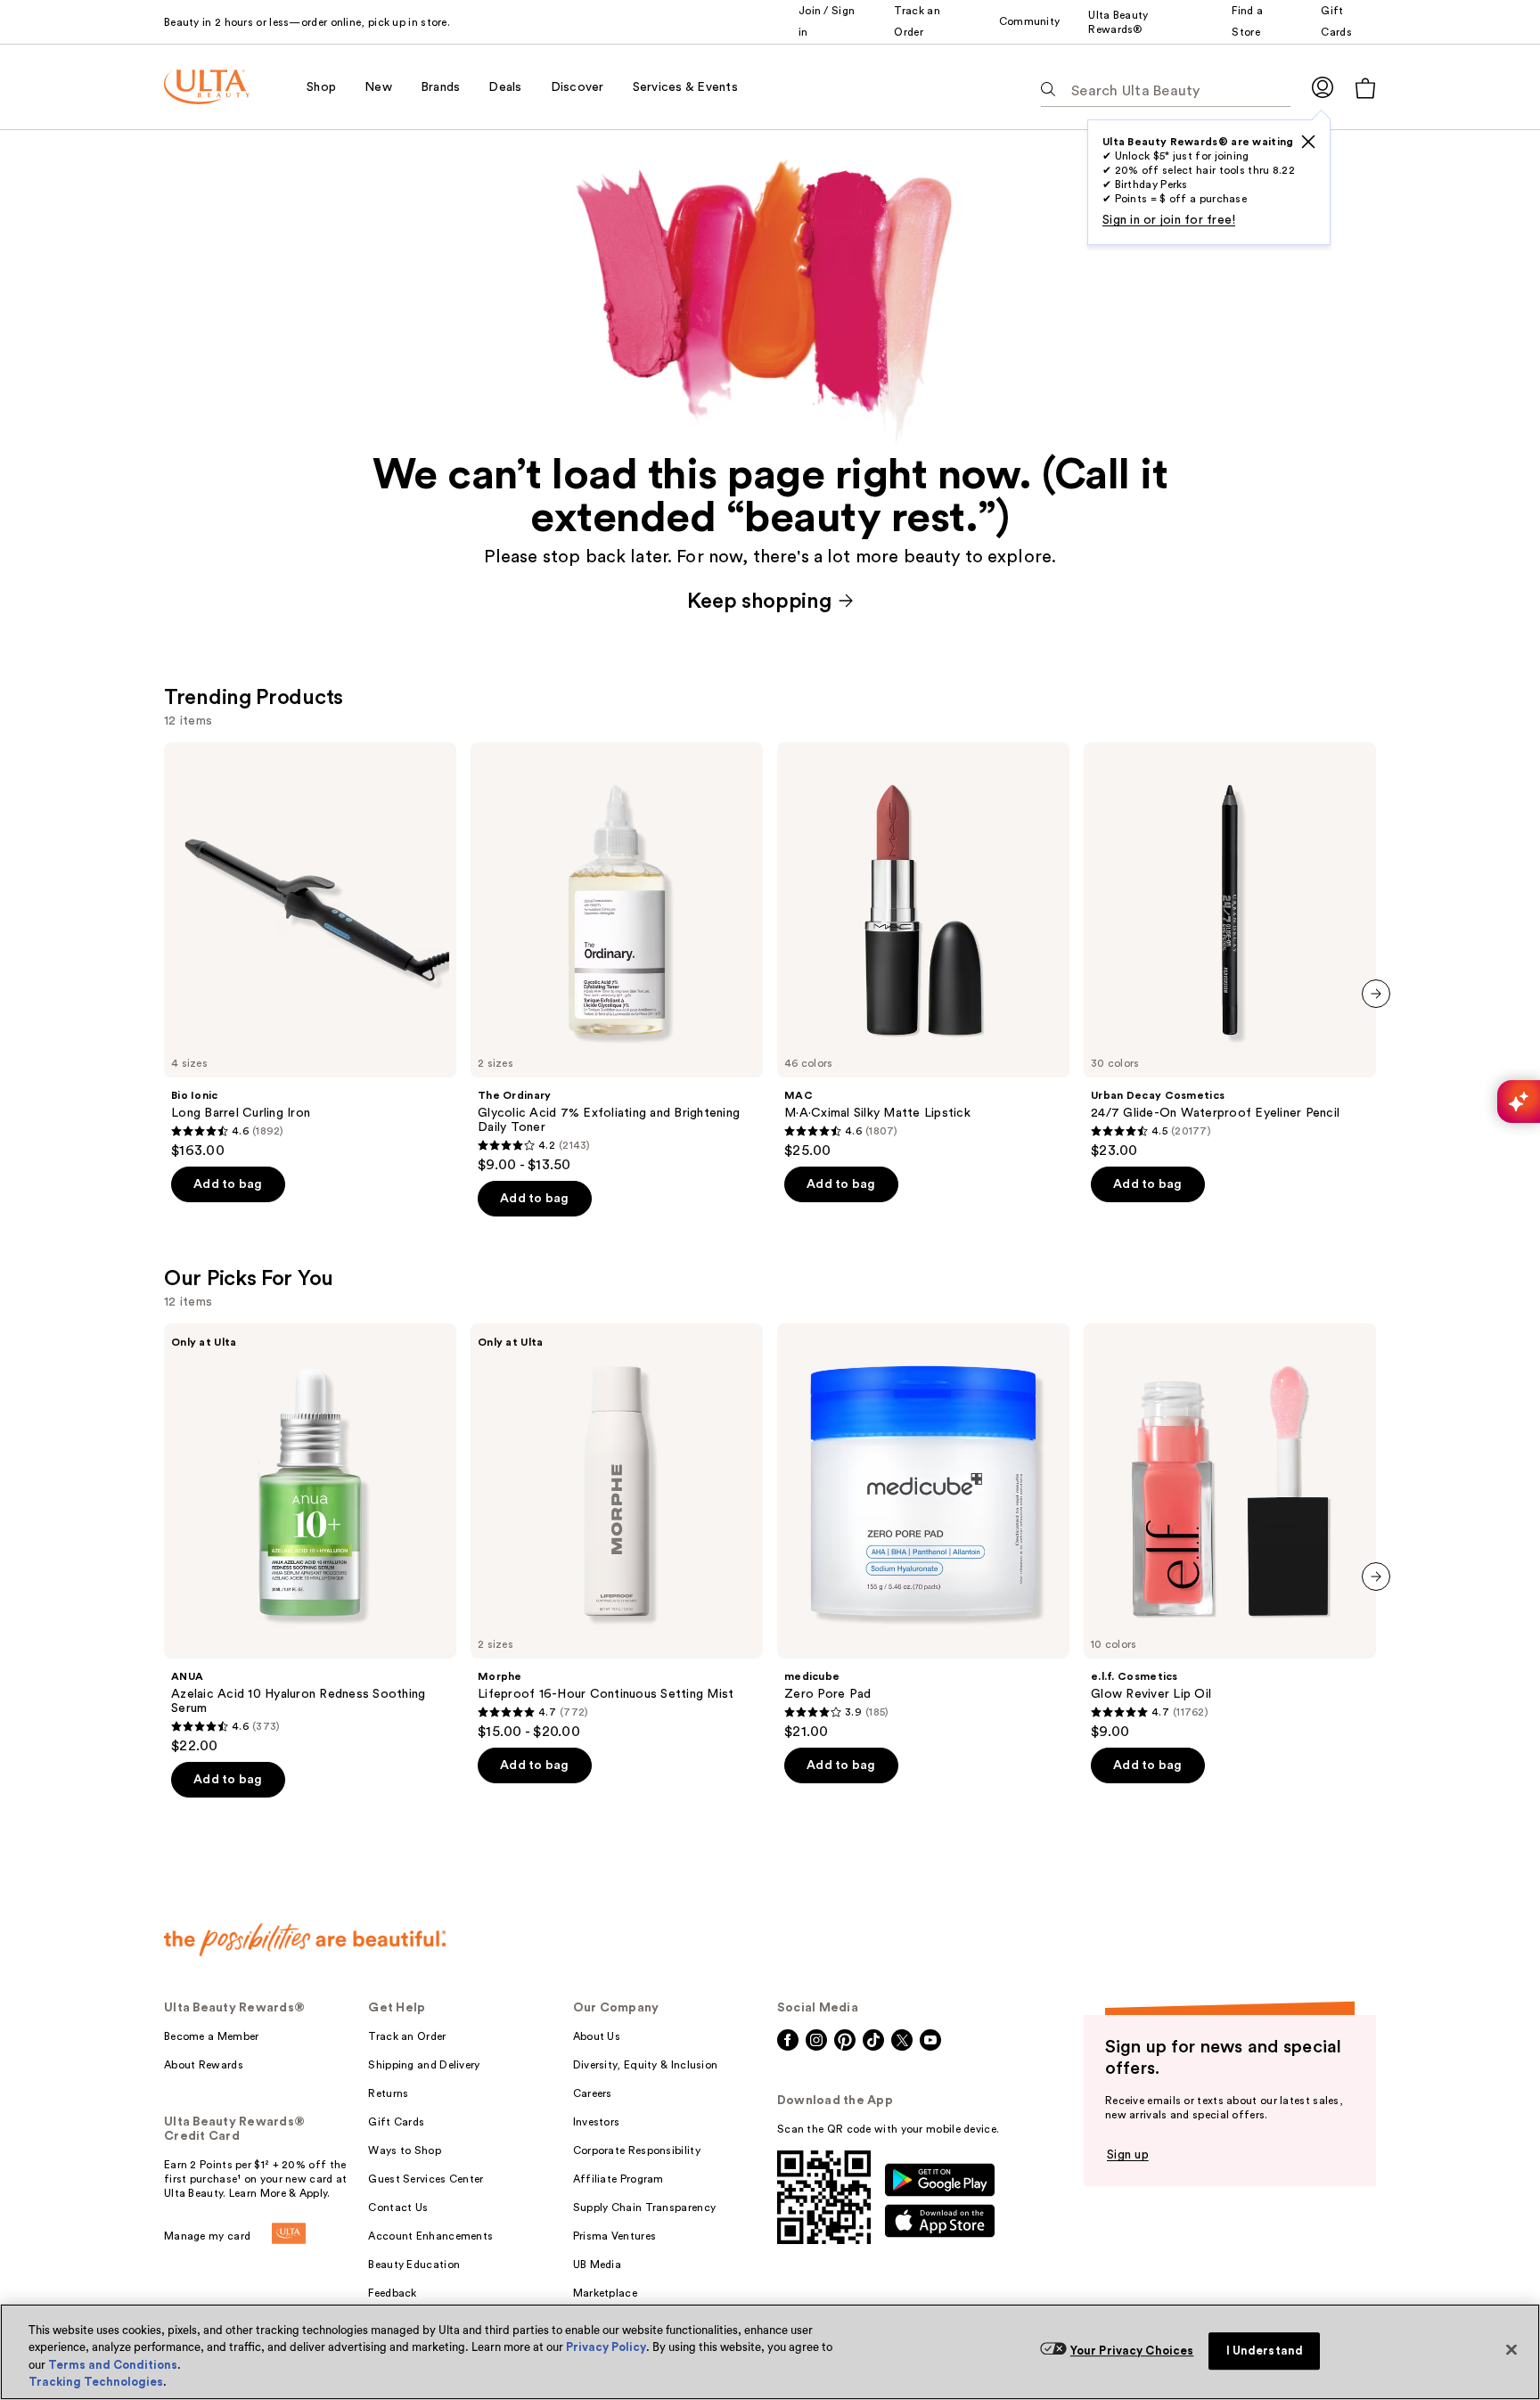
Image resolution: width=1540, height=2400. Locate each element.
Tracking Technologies (96, 2382)
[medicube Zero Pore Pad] (923, 1532)
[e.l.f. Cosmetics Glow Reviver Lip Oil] (1230, 1532)
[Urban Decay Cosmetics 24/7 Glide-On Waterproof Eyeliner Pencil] (1230, 951)
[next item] (1376, 994)
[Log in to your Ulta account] (1323, 87)
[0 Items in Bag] (1365, 88)
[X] (1308, 142)
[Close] (1511, 2349)
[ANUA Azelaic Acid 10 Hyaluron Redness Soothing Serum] (310, 1539)
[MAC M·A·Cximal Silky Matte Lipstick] (923, 951)
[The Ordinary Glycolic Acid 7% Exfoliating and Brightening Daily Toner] (617, 958)
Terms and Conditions (113, 2365)
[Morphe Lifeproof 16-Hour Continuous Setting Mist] (617, 1532)
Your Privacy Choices (1132, 2351)
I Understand (1265, 2351)
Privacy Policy (606, 2347)
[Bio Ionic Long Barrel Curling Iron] (310, 951)
